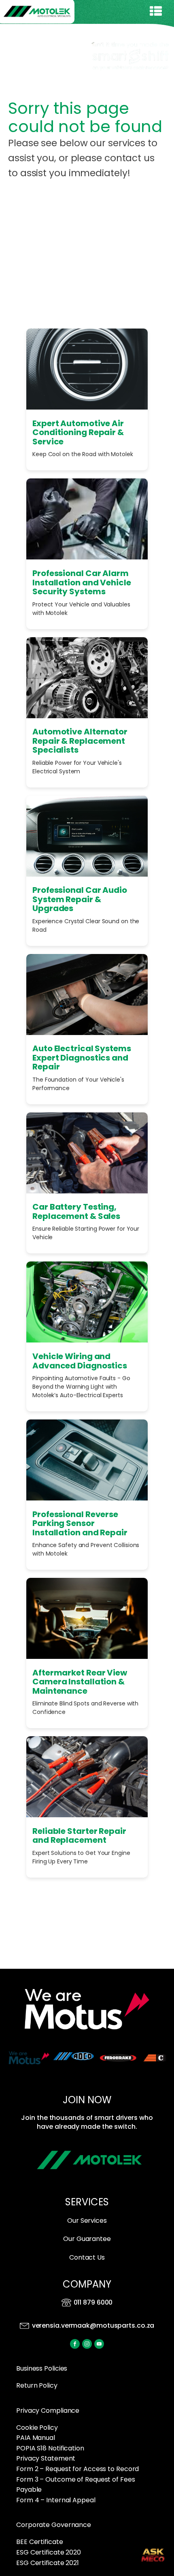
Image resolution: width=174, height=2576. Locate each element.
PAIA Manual (36, 2438)
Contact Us (87, 2257)
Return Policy (37, 2385)
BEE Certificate (40, 2542)
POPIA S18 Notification (50, 2448)
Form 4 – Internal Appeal (56, 2500)
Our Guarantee (87, 2239)
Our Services (87, 2221)
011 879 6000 (93, 2303)
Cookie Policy (37, 2428)
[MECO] (153, 2555)
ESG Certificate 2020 (49, 2552)
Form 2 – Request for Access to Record (77, 2469)
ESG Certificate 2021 (48, 2563)
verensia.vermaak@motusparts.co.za (93, 2325)
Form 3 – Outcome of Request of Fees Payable (76, 2485)
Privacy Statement (46, 2458)
